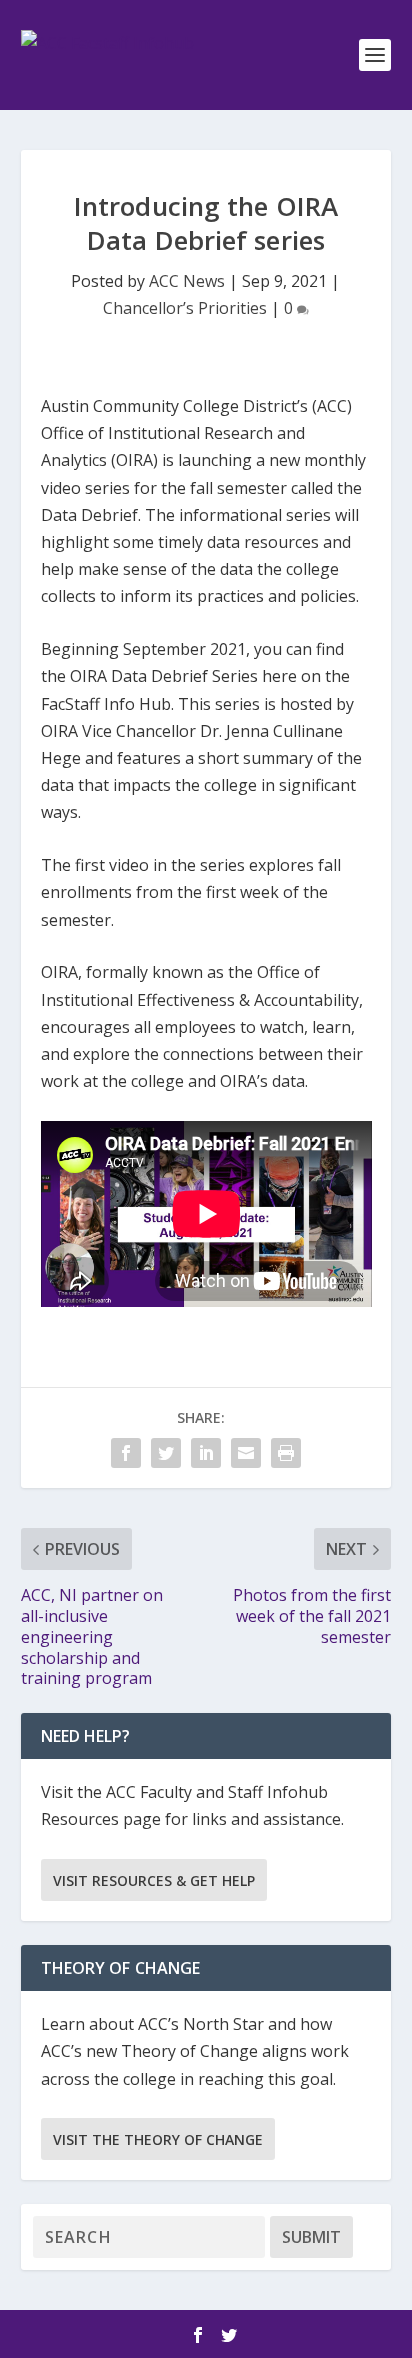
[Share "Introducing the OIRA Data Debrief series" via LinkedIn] (206, 1453)
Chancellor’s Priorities (185, 308)
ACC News (187, 281)
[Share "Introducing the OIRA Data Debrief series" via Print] (286, 1453)
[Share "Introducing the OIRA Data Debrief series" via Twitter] (166, 1453)
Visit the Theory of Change (158, 2139)
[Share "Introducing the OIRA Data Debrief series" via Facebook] (126, 1453)
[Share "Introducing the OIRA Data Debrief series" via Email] (246, 1453)
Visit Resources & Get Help (154, 1880)
